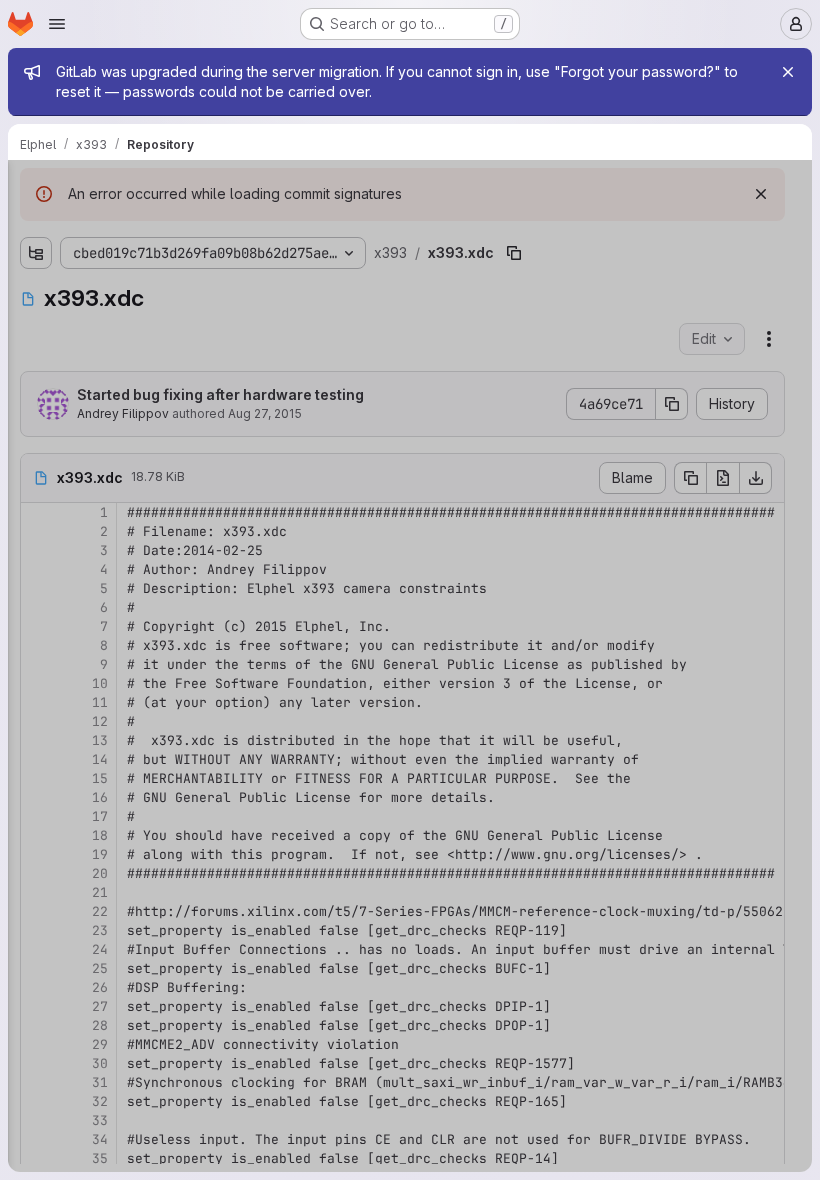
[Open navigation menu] (57, 24)
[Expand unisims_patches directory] (36, 260)
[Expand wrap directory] (36, 324)
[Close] (788, 72)
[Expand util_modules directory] (36, 292)
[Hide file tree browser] (36, 188)
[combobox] (164, 227)
